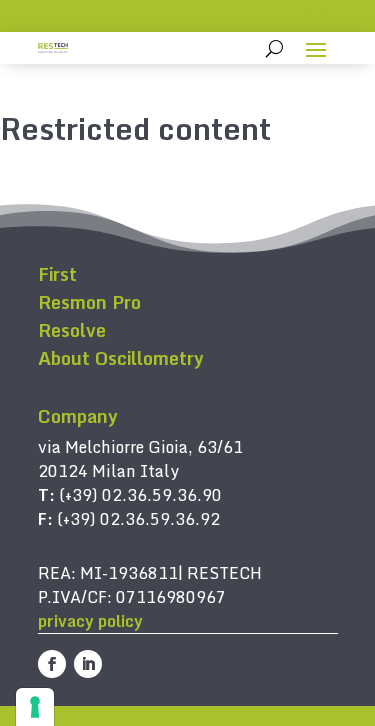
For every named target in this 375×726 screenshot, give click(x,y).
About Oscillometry (121, 358)
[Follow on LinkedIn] (88, 664)
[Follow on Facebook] (52, 664)
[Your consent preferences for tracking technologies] (35, 707)
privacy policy (90, 621)
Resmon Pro (89, 302)
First (57, 274)
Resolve (72, 330)
